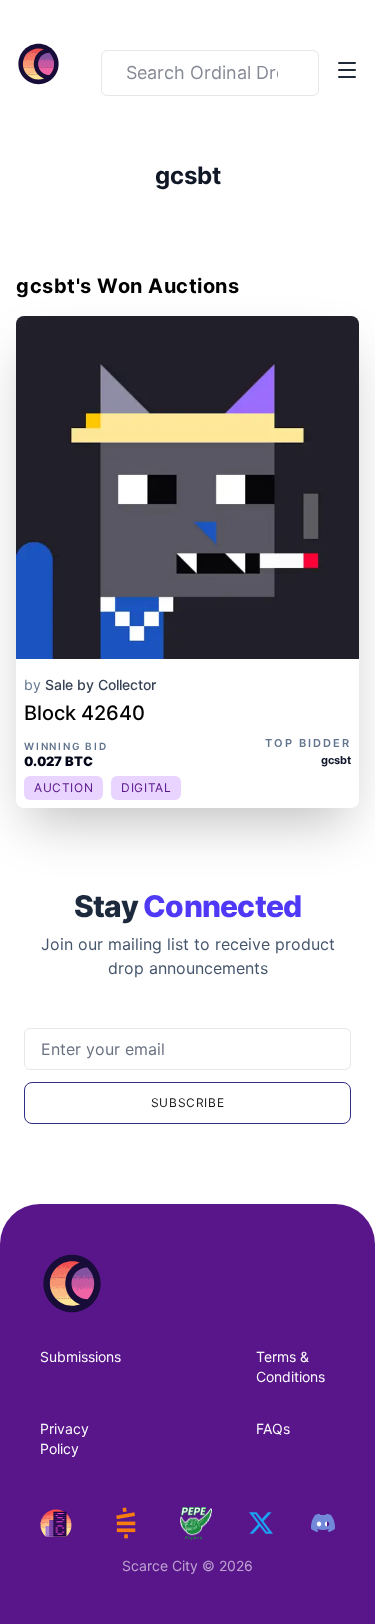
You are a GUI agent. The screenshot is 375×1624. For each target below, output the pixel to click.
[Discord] (323, 1523)
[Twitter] (261, 1523)
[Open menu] (347, 70)
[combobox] (210, 73)
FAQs (273, 1428)
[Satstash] (126, 1523)
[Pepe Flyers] (196, 1524)
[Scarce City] (56, 1523)
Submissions (80, 1356)
